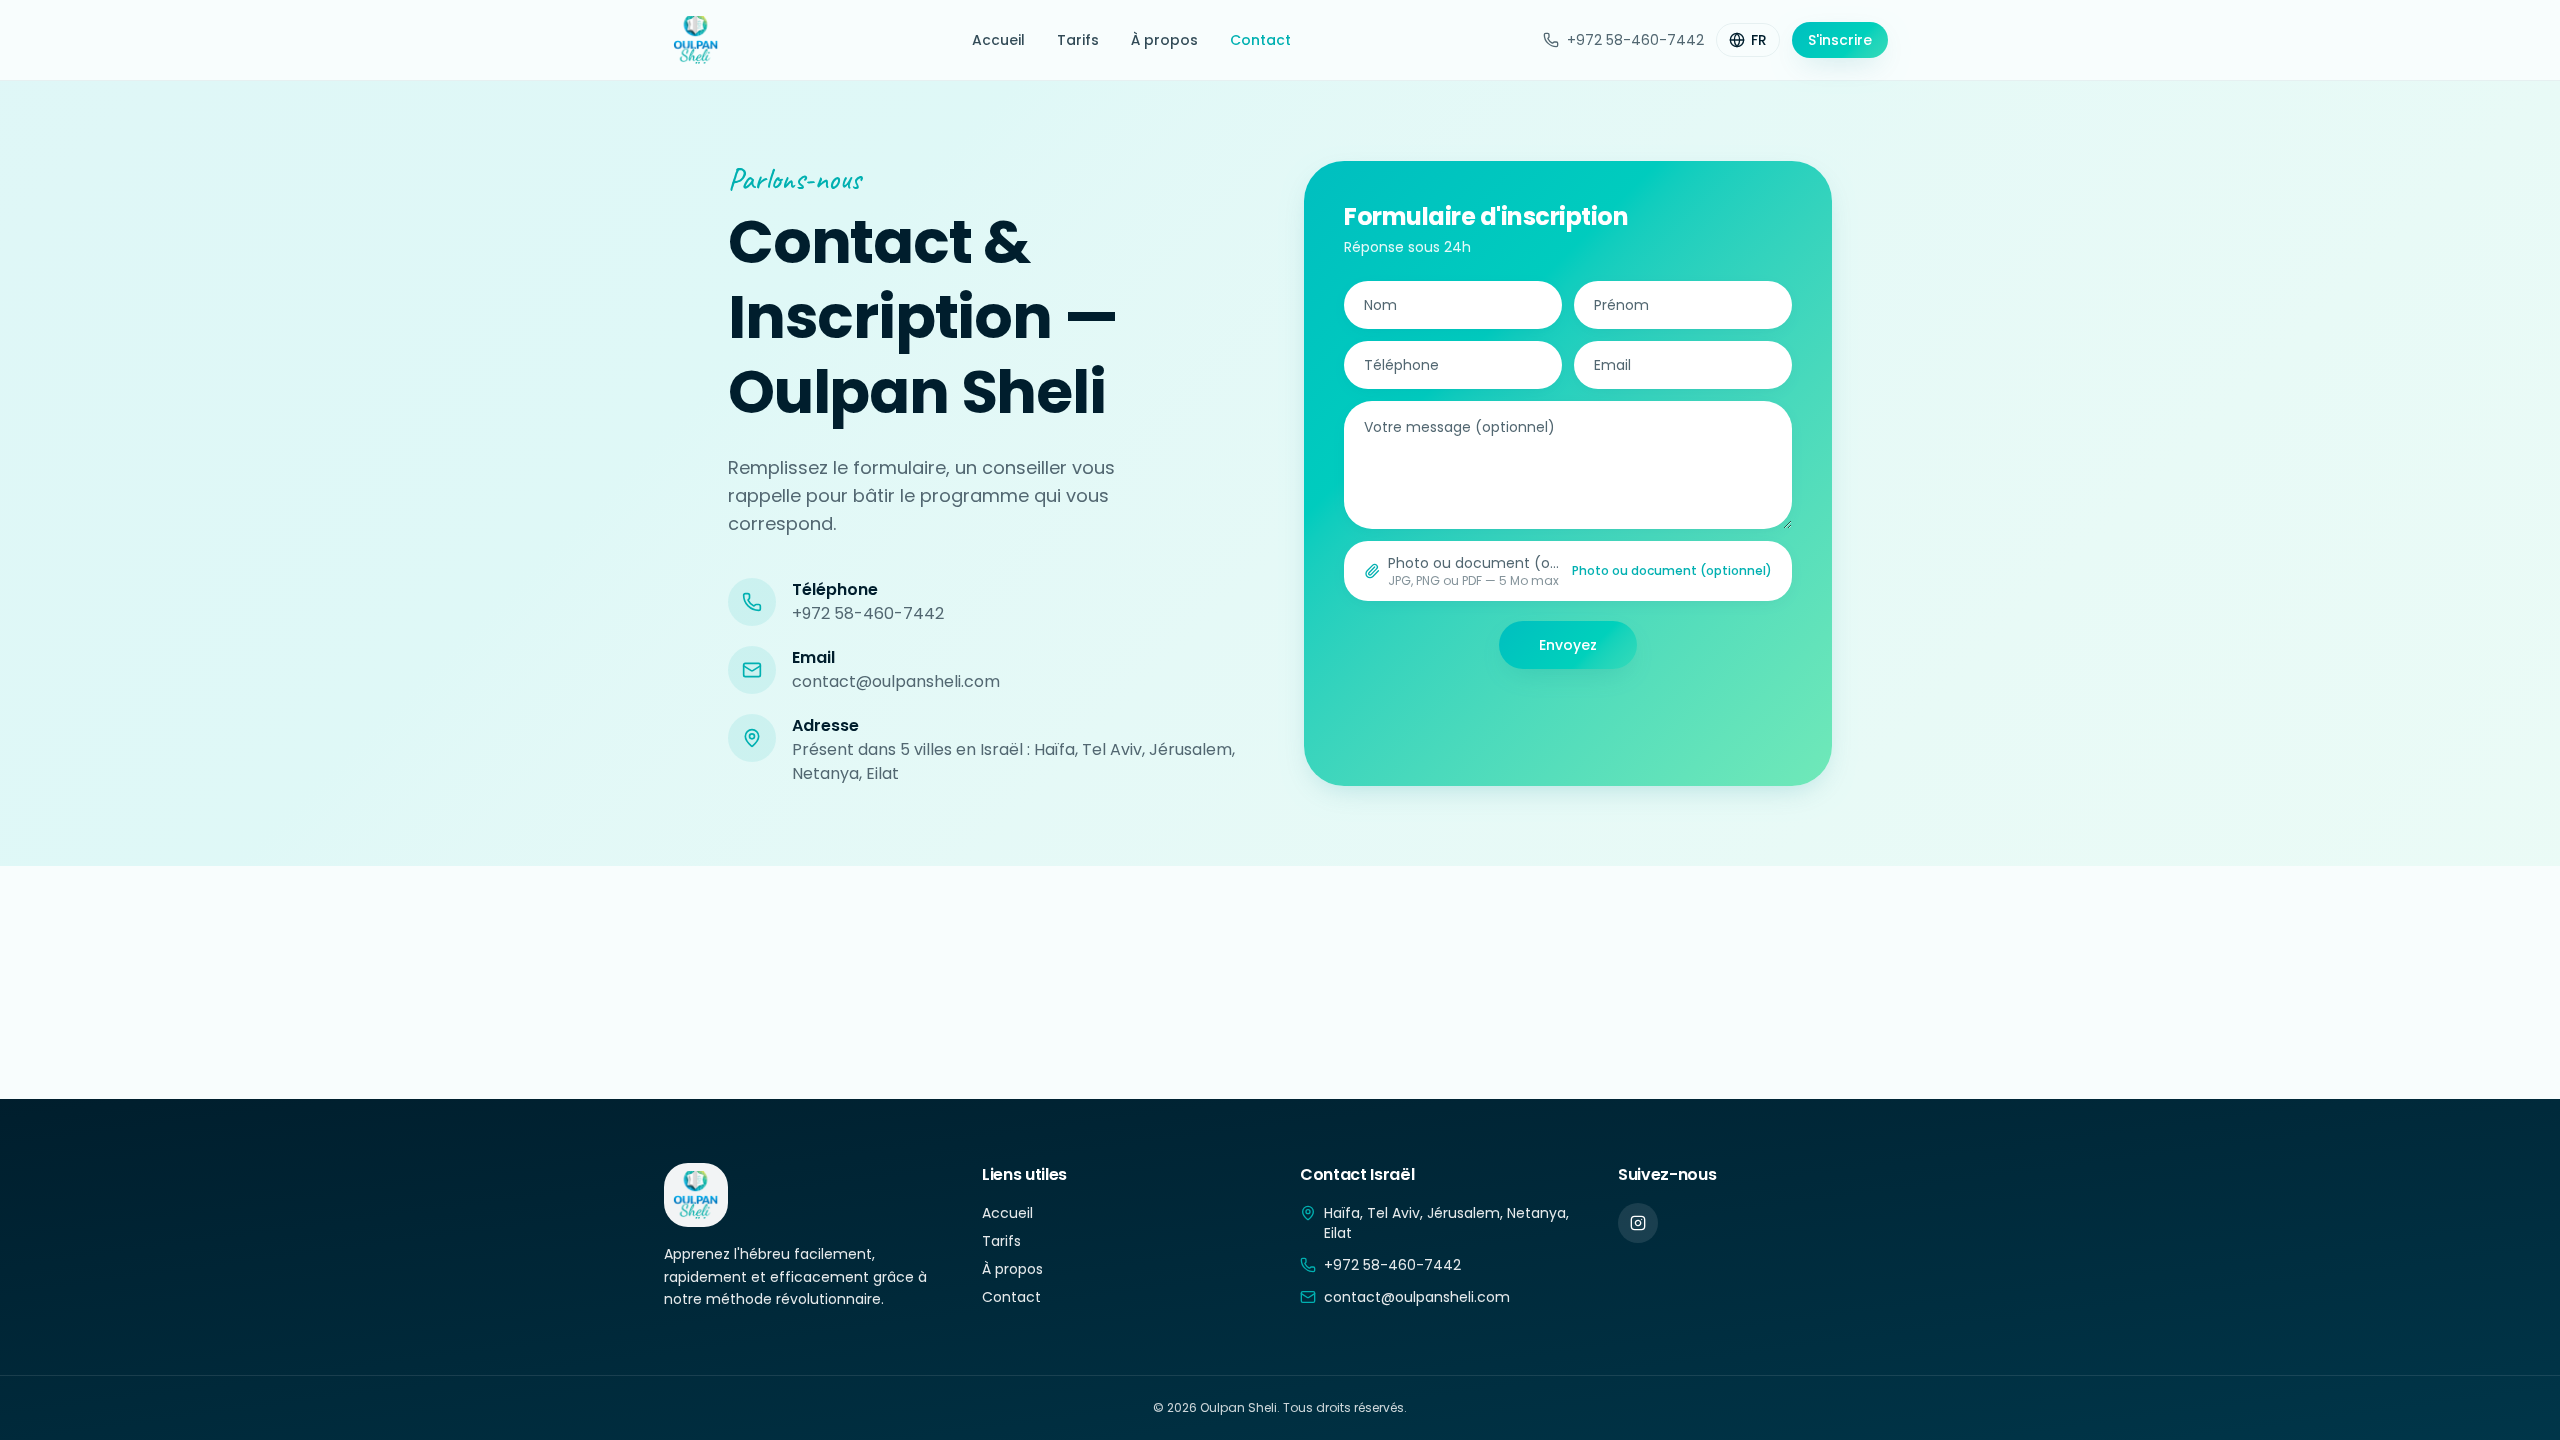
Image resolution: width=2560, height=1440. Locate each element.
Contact (1260, 40)
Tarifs (1078, 40)
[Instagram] (1638, 1223)
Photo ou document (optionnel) (1672, 571)
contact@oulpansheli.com (896, 681)
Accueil (998, 40)
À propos (1164, 40)
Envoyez (1568, 645)
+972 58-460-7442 (1635, 40)
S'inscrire (1840, 40)
